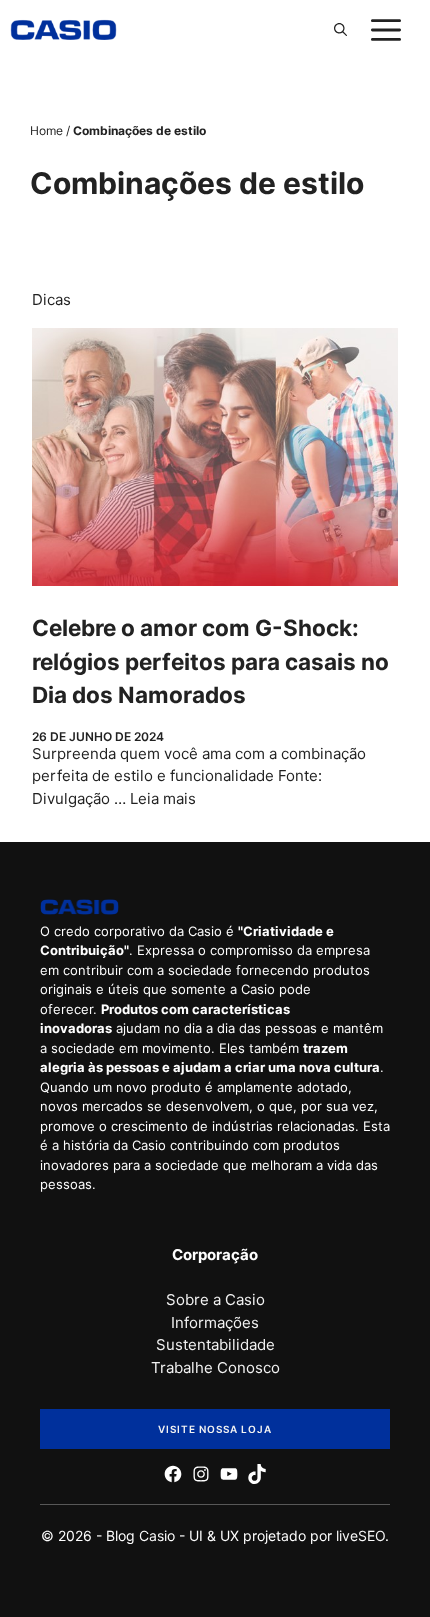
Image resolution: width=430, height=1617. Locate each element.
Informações (215, 1322)
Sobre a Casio (215, 1299)
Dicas (51, 299)
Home (46, 130)
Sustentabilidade (215, 1344)
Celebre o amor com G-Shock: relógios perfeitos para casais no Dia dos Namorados (210, 661)
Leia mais (163, 798)
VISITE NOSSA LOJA (215, 1429)
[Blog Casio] (63, 30)
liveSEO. (362, 1535)
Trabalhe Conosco (215, 1367)
